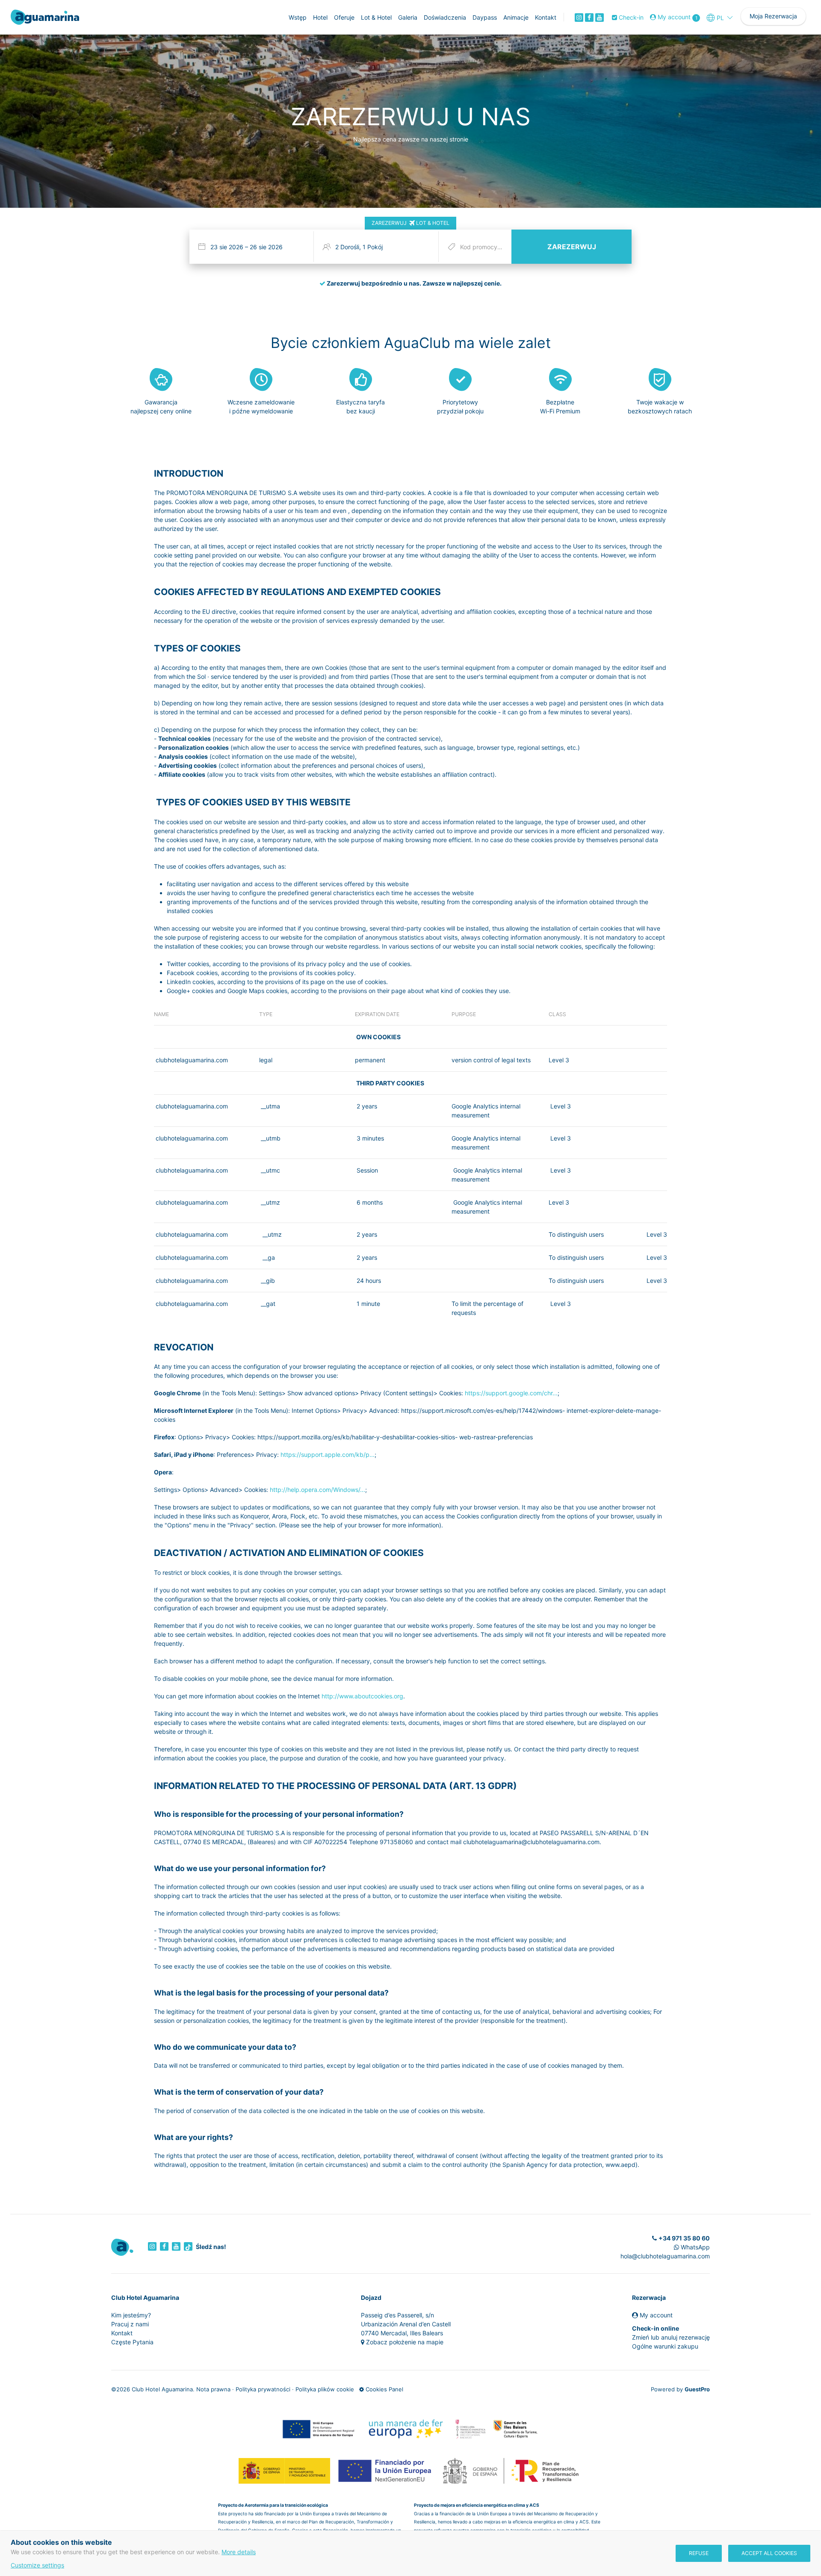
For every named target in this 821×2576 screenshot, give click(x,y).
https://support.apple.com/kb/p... (328, 1455)
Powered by (680, 2389)
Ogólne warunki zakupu (665, 2346)
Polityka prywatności (263, 2389)
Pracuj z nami (130, 2324)
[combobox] (253, 247)
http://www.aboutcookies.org (362, 1696)
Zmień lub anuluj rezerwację (671, 2337)
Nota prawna (213, 2389)
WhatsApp (694, 2247)
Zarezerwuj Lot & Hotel (410, 223)
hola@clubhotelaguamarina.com (665, 2256)
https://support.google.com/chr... (511, 1393)
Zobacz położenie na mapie (405, 2342)
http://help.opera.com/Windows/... (317, 1490)
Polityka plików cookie (325, 2389)
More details (239, 2552)
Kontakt (122, 2333)
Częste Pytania (132, 2342)
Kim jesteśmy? (131, 2315)
